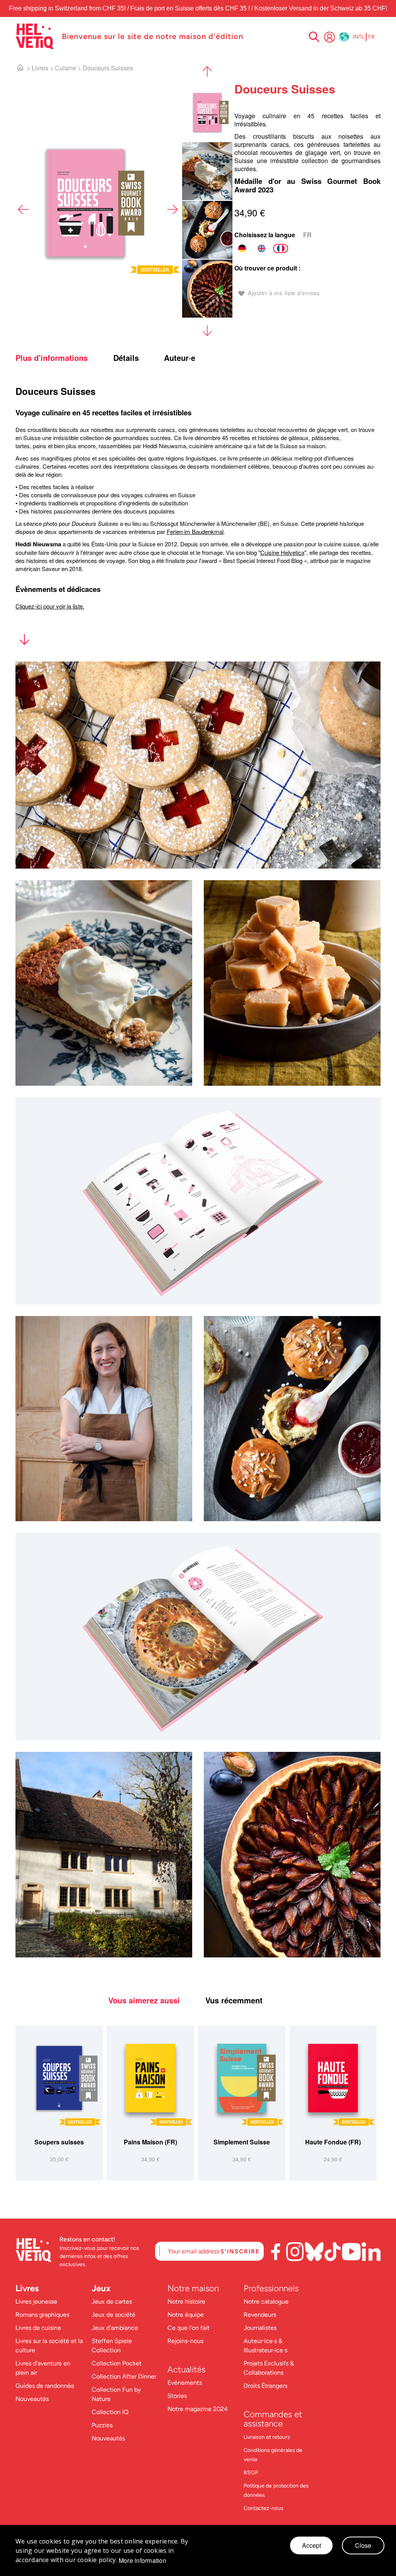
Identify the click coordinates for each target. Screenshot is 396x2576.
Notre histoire (187, 2301)
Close (363, 2545)
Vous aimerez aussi (144, 2000)
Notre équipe (186, 2315)
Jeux (101, 2288)
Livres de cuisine (38, 2328)
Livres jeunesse (36, 2301)
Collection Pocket (117, 2363)
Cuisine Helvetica (282, 552)
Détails (126, 358)
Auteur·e (180, 358)
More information (143, 2561)
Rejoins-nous (185, 2341)
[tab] (63, 358)
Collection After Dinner (124, 2376)
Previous (23, 209)
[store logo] (35, 36)
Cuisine (66, 68)
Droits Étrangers (265, 2386)
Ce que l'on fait (189, 2328)
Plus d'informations (52, 358)
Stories (177, 2396)
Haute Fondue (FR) (333, 2142)
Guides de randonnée (45, 2386)
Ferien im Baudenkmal (195, 531)
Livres (40, 68)
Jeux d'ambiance (115, 2328)
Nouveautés (32, 2399)
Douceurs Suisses (108, 68)
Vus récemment (234, 2000)
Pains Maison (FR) (150, 2142)
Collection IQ (110, 2412)
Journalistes (260, 2328)
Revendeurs (260, 2315)
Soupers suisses (59, 2142)
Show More (24, 641)
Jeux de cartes (112, 2301)
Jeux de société (114, 2315)
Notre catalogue (266, 2301)
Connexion (329, 37)
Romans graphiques (42, 2315)
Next (172, 209)
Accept (312, 2545)
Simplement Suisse (242, 2142)
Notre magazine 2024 (198, 2409)
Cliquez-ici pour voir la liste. (50, 606)
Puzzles (102, 2425)
